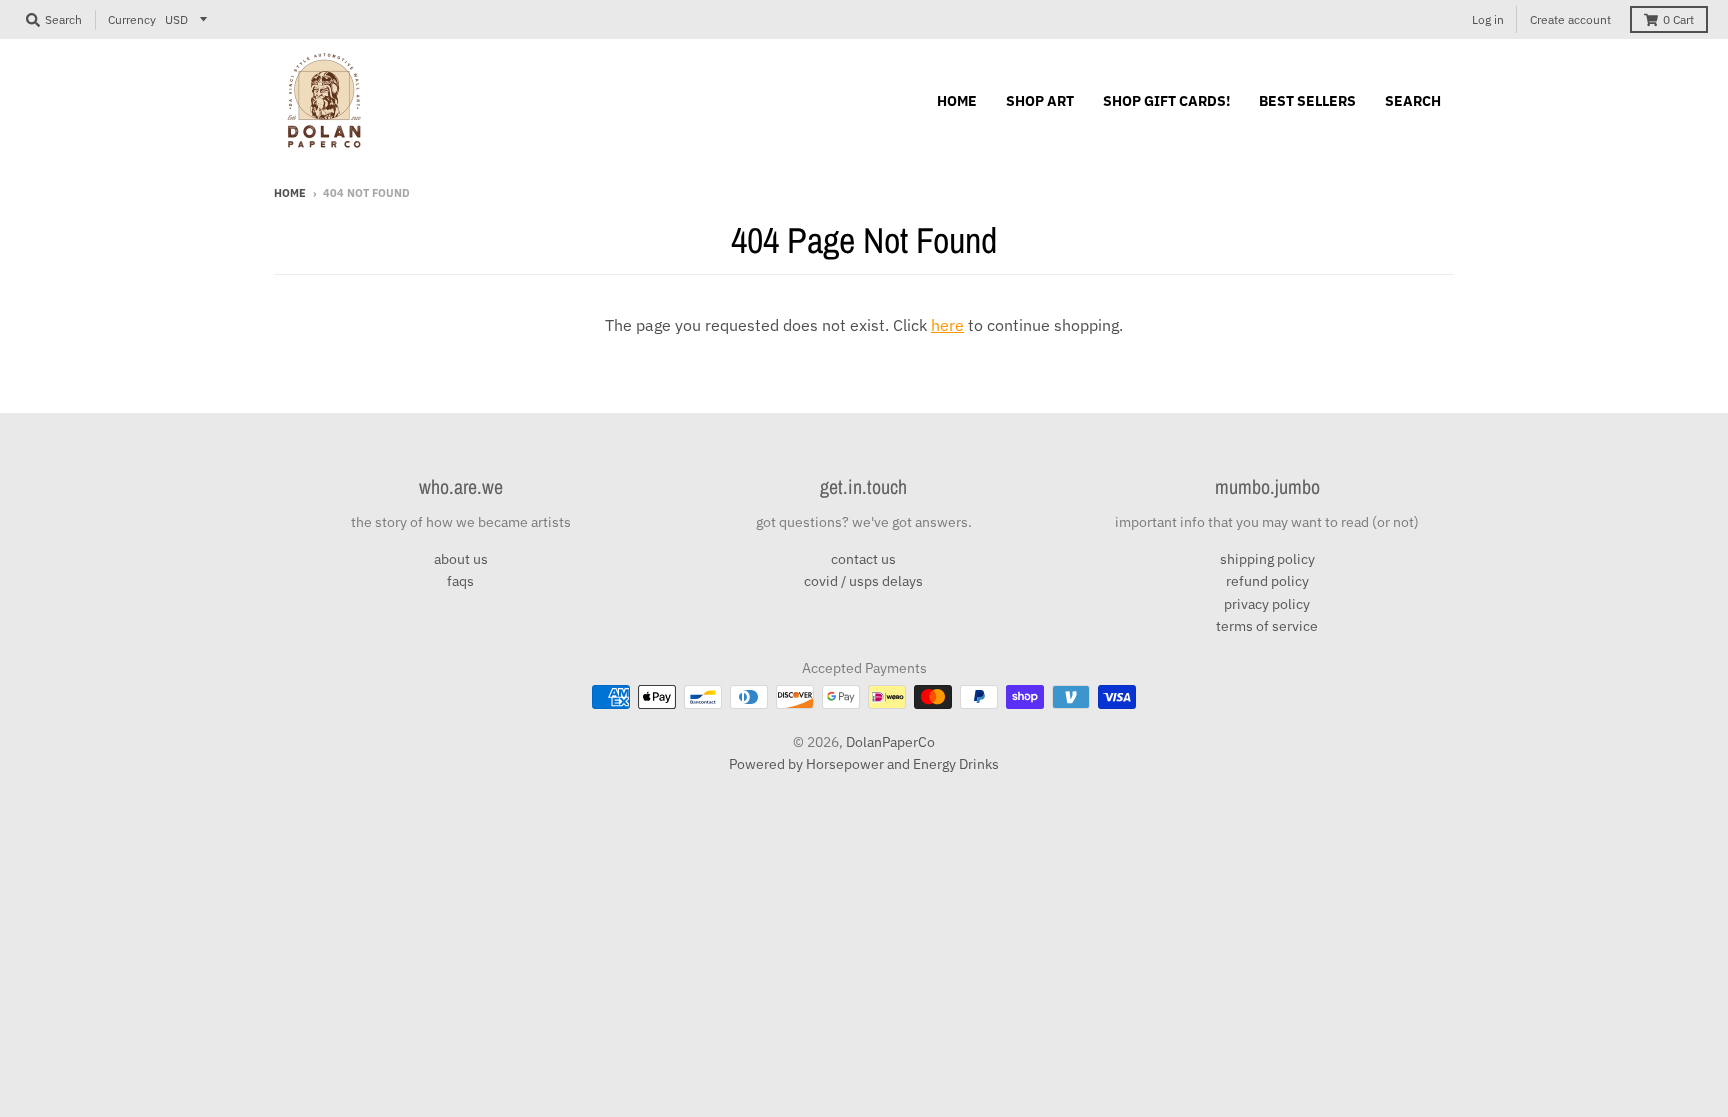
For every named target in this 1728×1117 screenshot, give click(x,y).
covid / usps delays (863, 581)
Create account (1570, 19)
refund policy (1267, 581)
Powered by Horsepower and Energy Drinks (864, 764)
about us (461, 559)
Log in (1488, 19)
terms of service (1267, 626)
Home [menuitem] (957, 101)
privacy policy (1267, 604)
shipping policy (1267, 559)
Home (290, 193)
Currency (132, 19)
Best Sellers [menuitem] (1307, 101)
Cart (1678, 19)
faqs (460, 581)
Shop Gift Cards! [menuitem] (1166, 101)
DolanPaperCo (890, 742)
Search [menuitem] (1413, 101)
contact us (863, 559)
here (947, 325)
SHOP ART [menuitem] (1040, 101)
